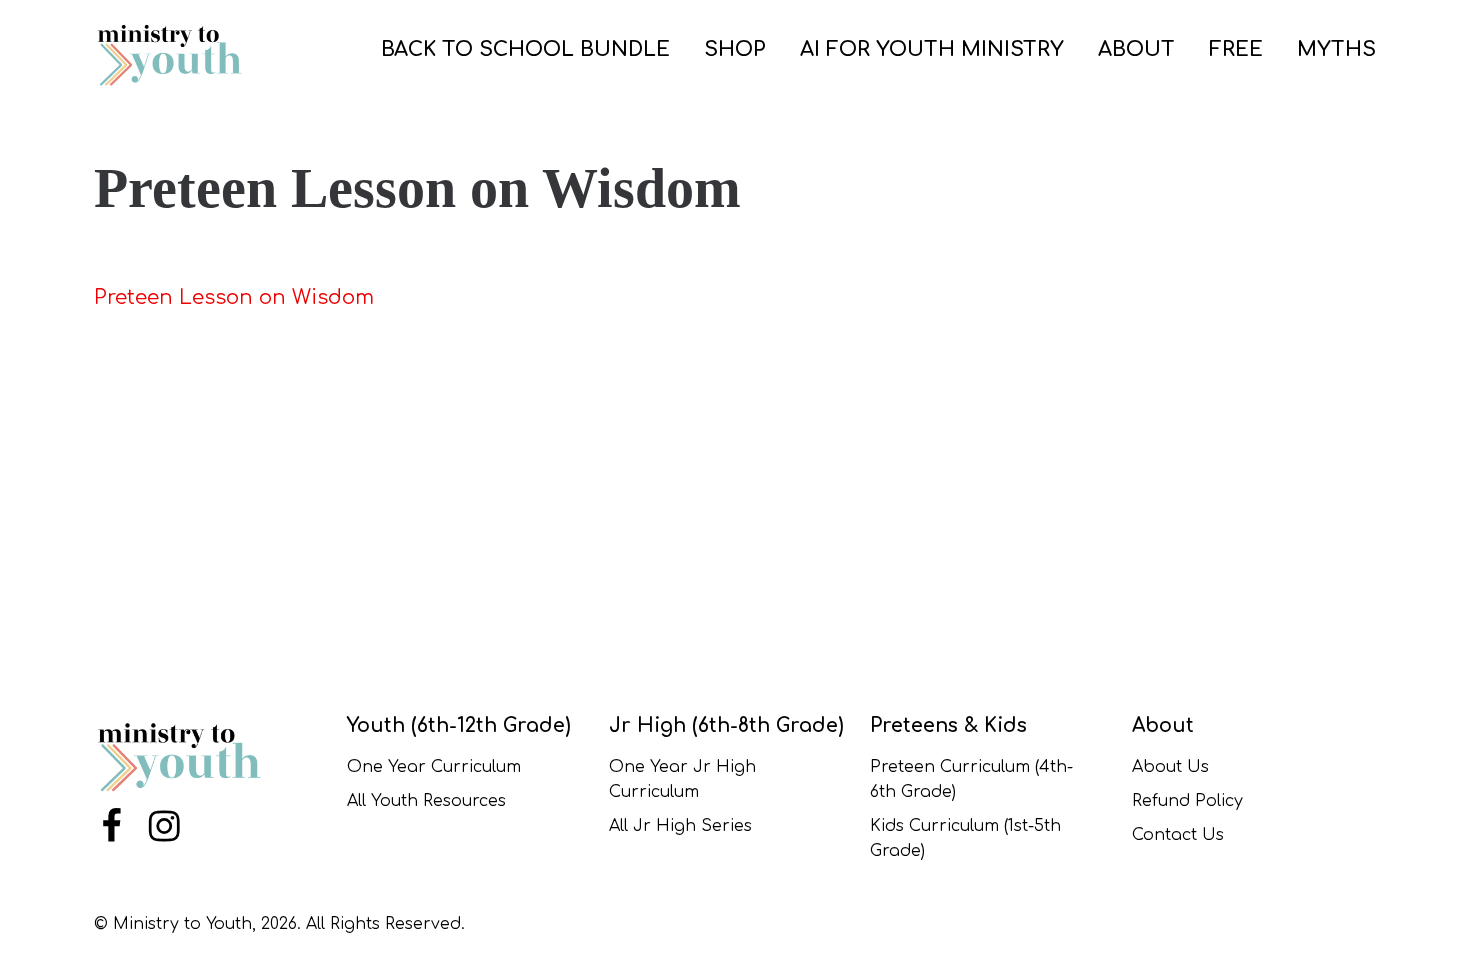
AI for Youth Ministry (932, 49)
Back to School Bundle (525, 49)
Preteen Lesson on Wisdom (234, 297)
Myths (1336, 49)
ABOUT (1136, 49)
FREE (1236, 49)
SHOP (735, 49)
